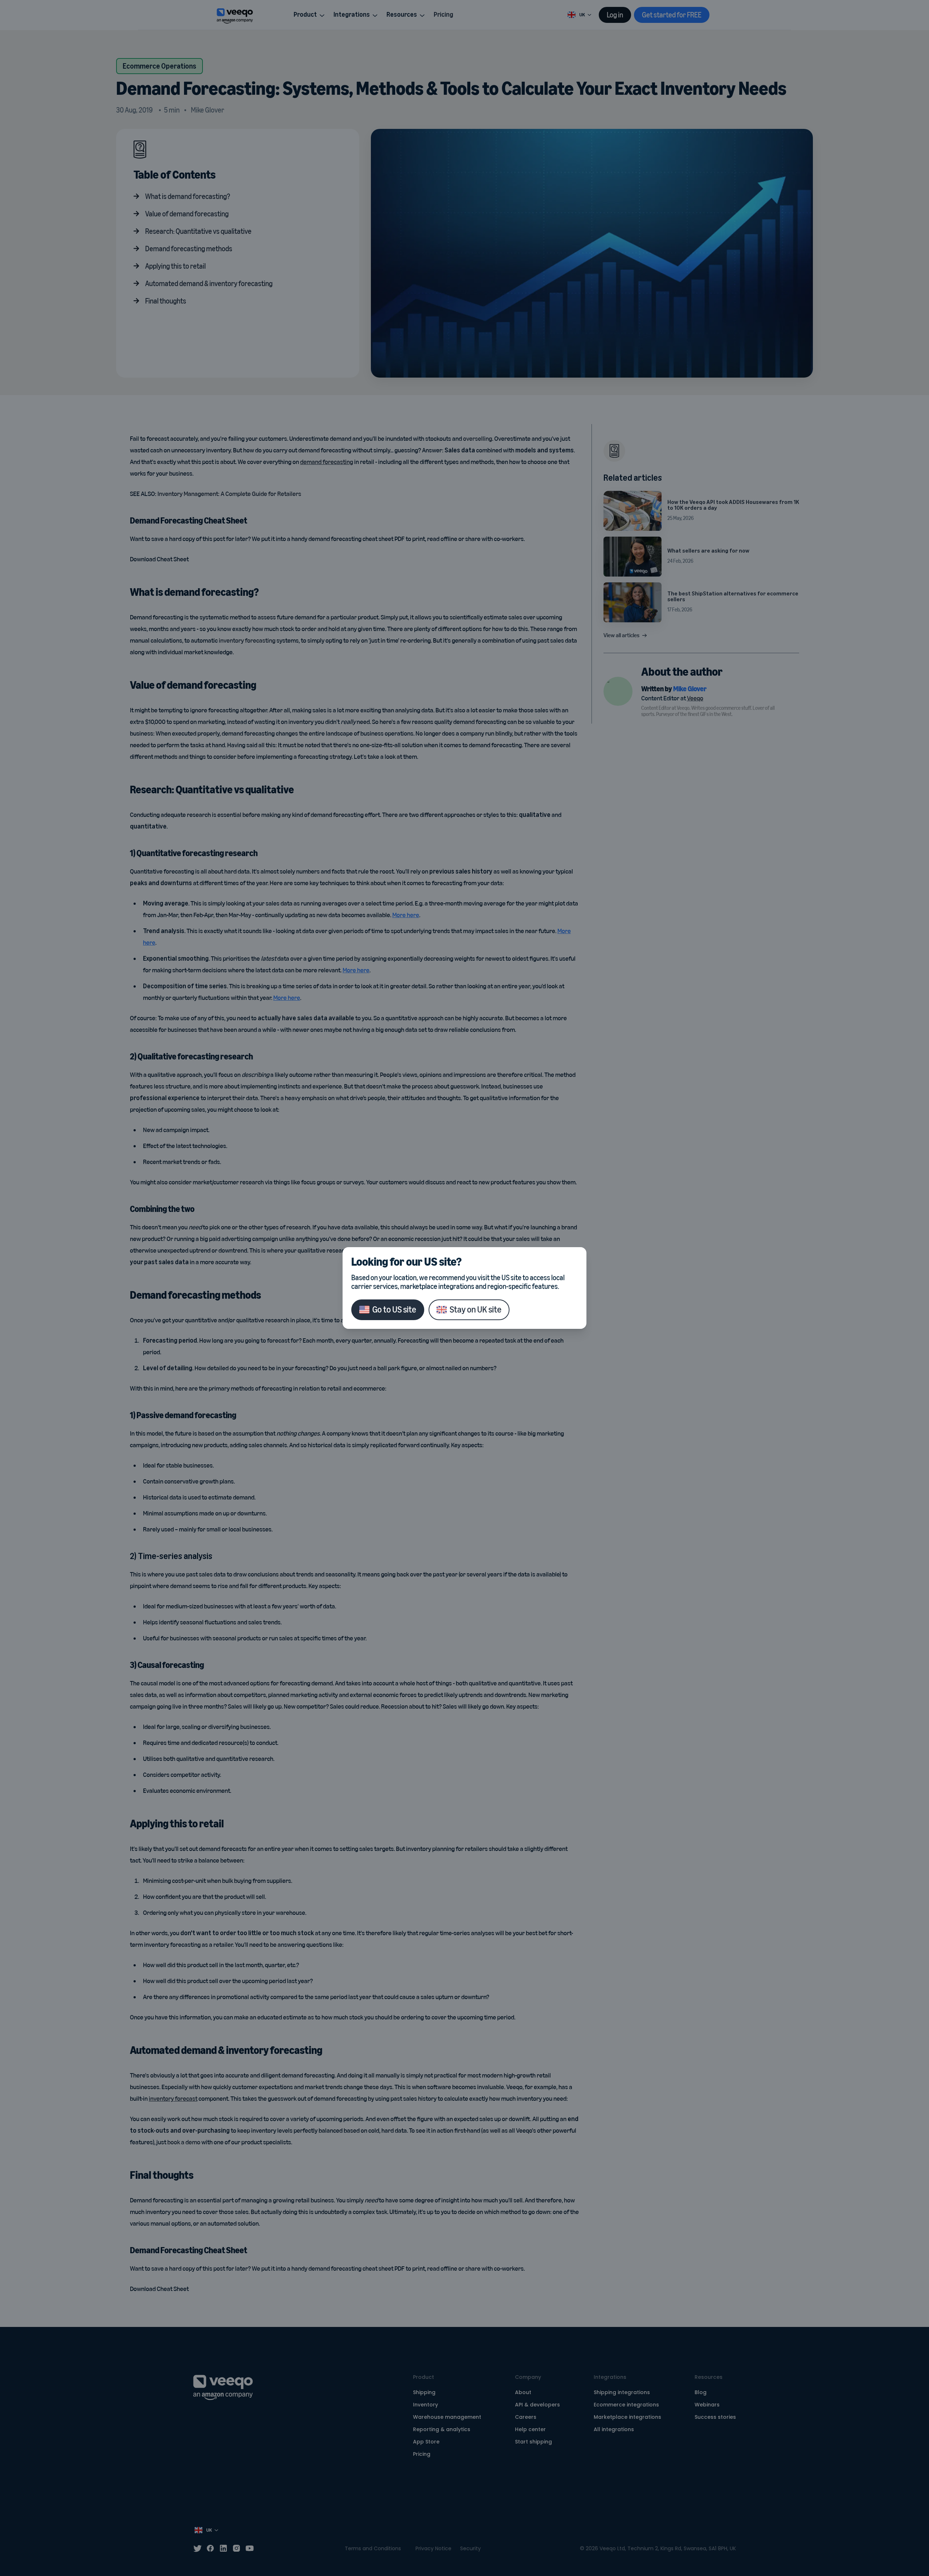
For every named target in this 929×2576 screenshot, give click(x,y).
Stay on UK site (476, 1309)
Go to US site (394, 1309)
